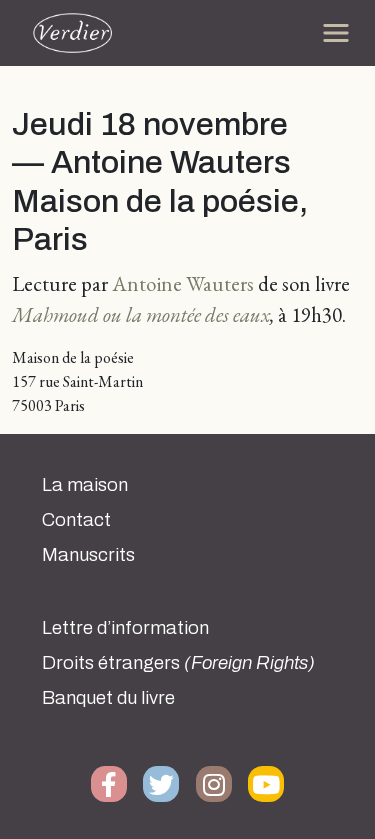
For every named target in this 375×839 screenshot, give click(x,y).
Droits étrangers (178, 663)
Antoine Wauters (183, 283)
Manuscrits (88, 555)
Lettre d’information (125, 628)
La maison (85, 485)
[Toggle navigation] (336, 33)
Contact (76, 520)
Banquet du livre (108, 698)
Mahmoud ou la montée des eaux (141, 314)
